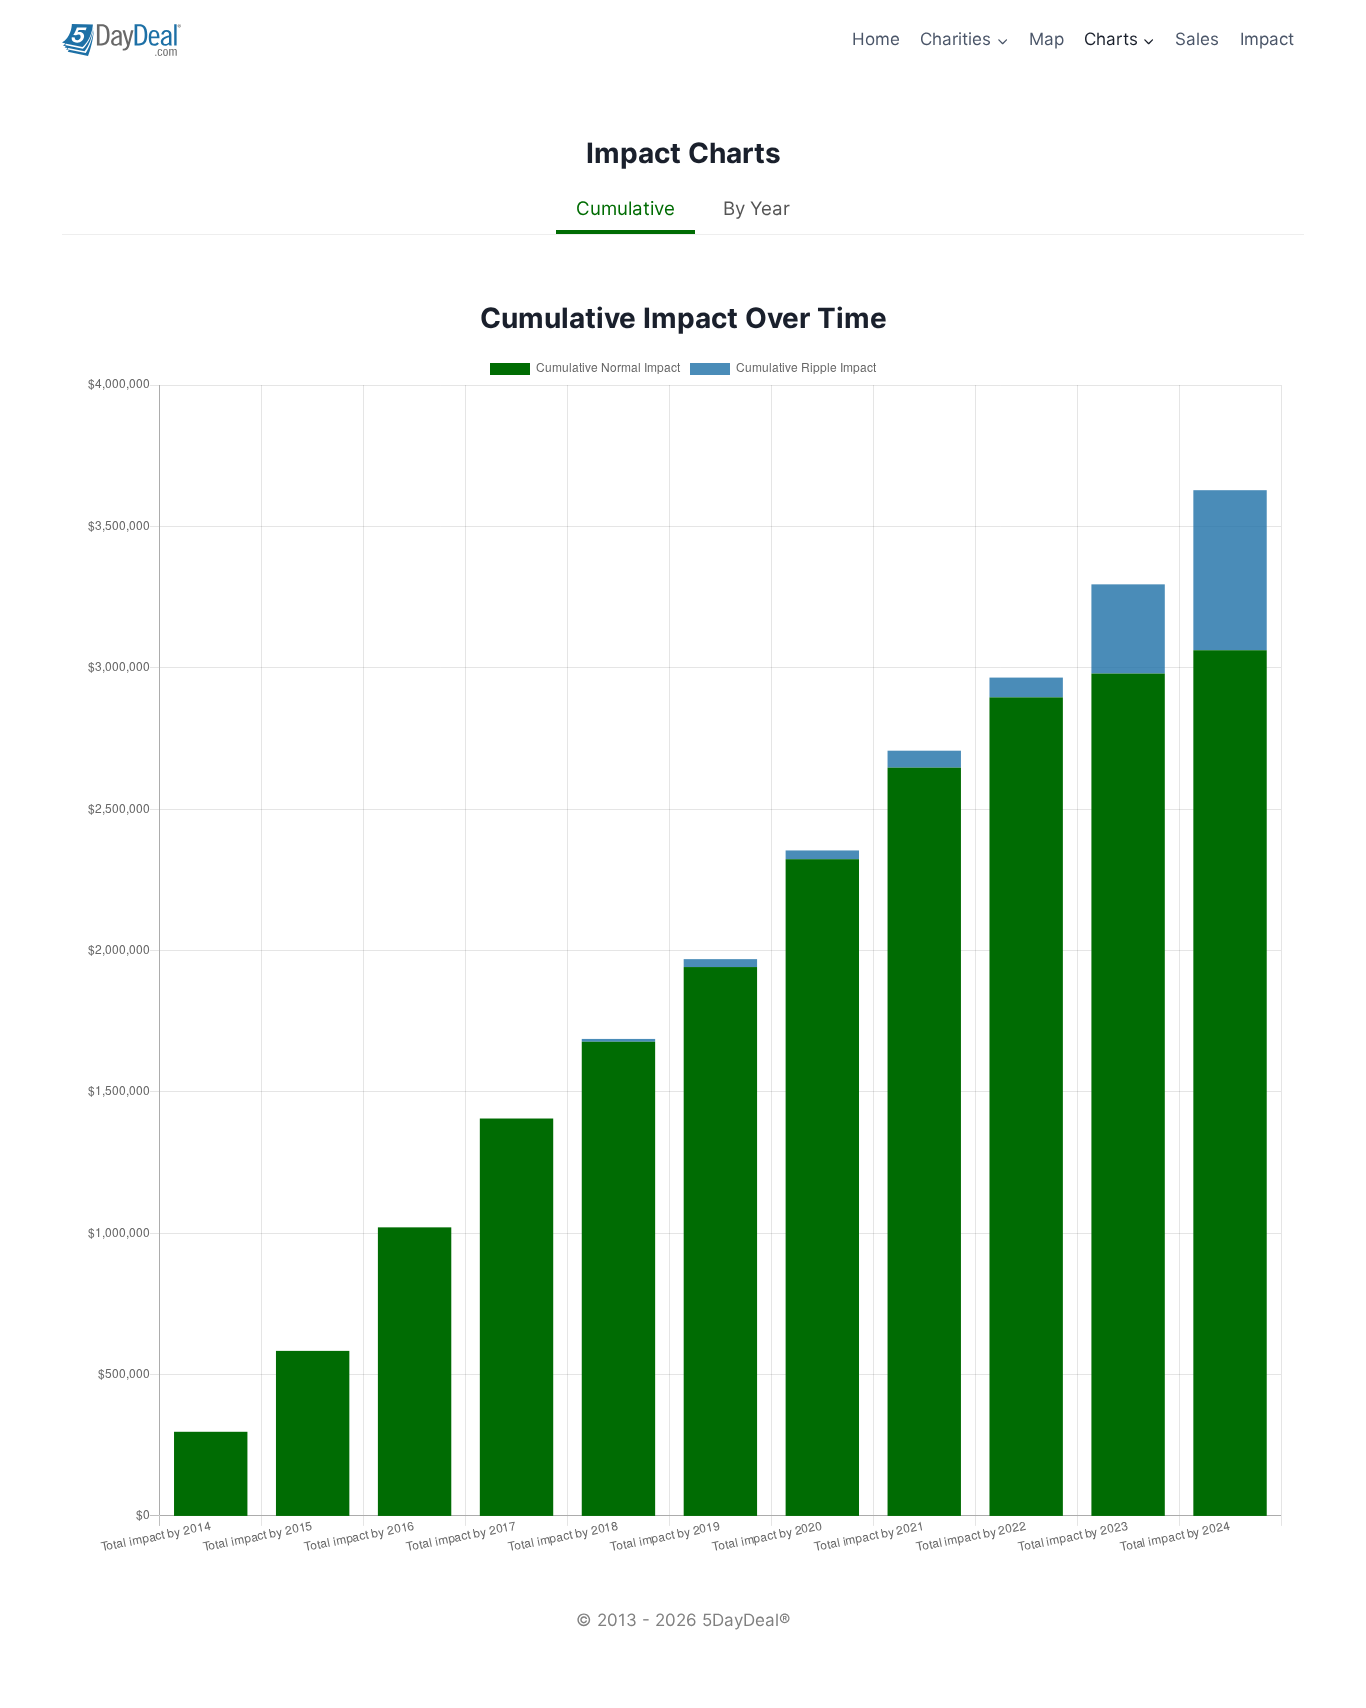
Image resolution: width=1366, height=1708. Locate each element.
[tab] (625, 211)
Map (1046, 39)
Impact (1267, 39)
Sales (1197, 39)
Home (876, 39)
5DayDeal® (746, 1620)
